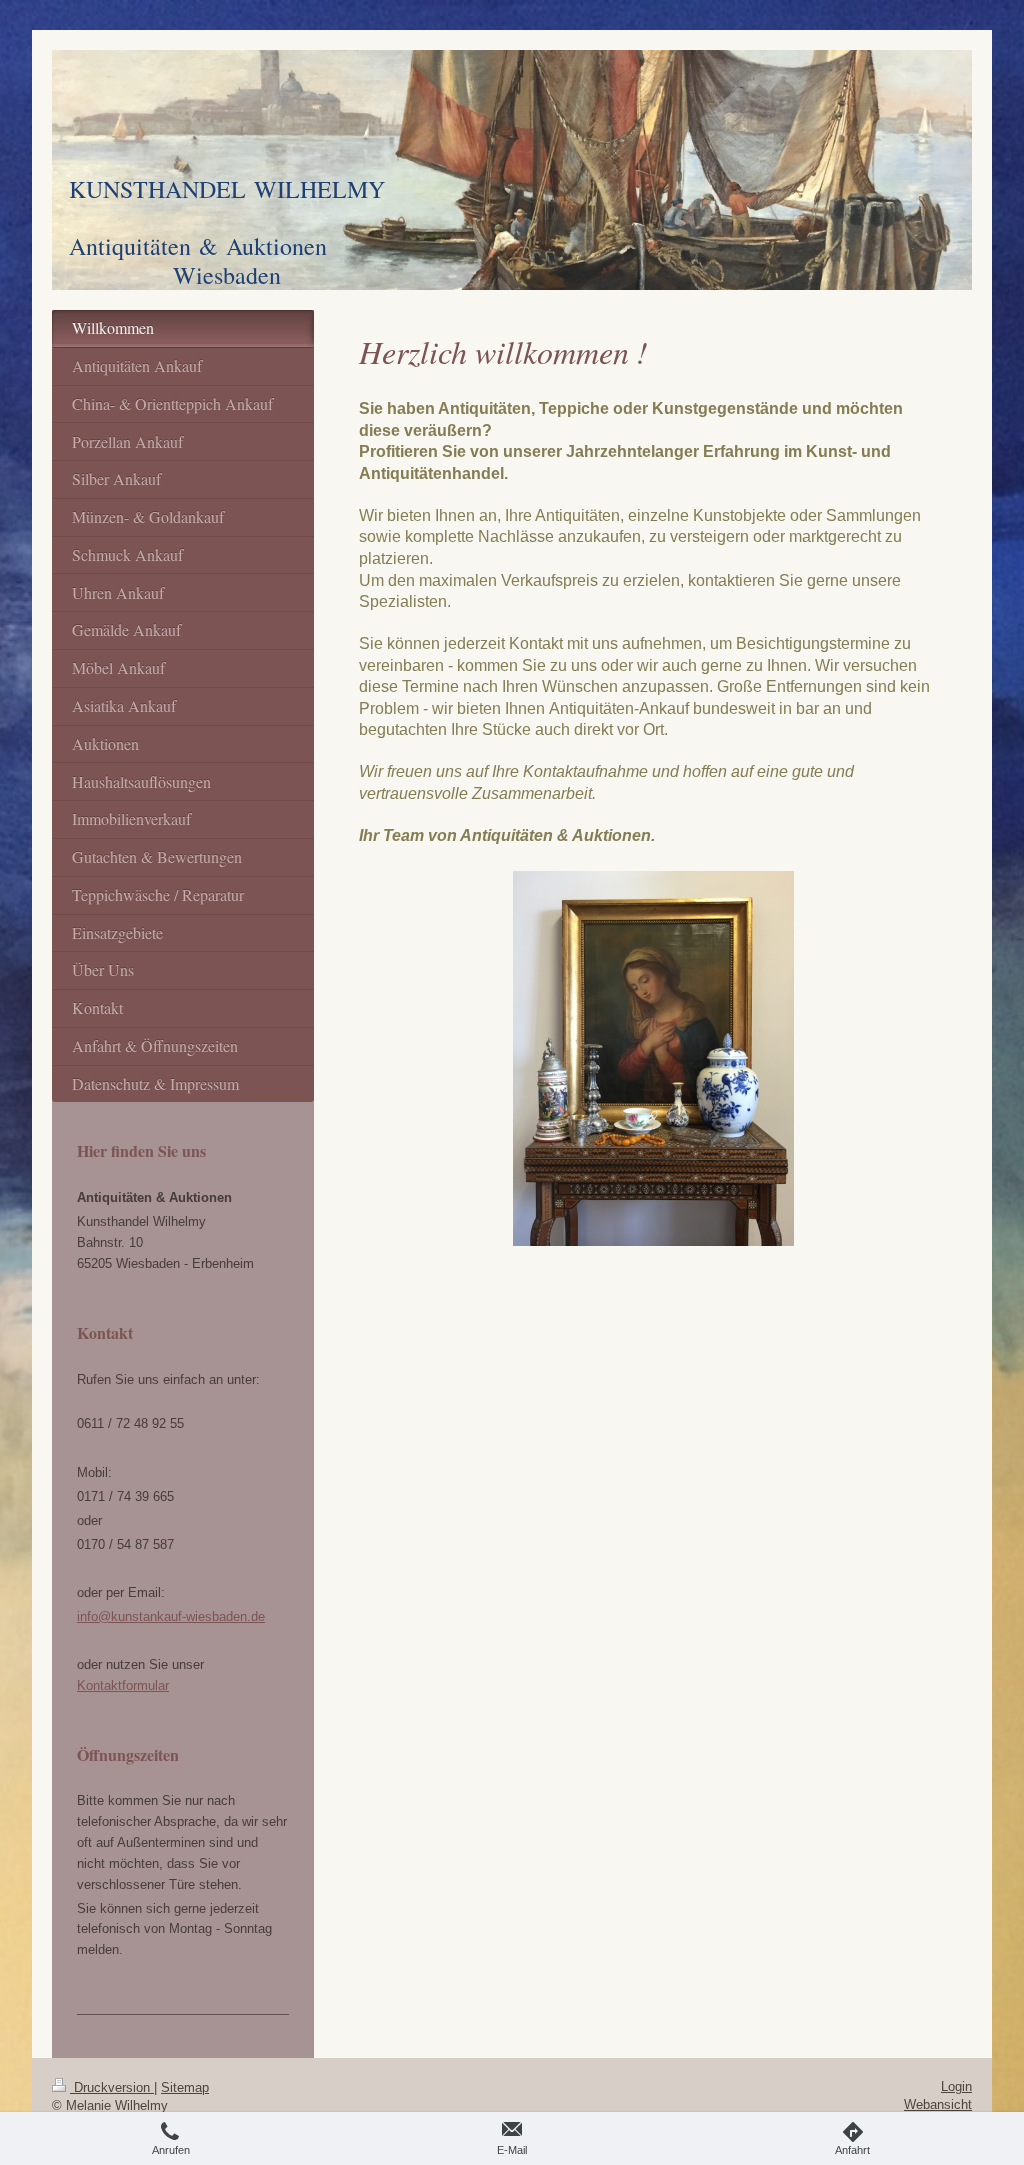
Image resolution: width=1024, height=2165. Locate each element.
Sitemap (185, 2087)
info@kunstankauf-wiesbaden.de (171, 1616)
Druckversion (112, 2087)
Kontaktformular (123, 1685)
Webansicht (938, 2104)
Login (956, 2086)
